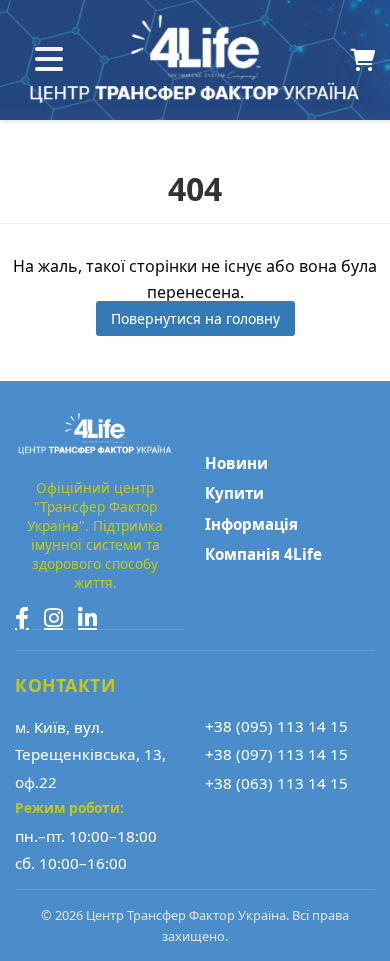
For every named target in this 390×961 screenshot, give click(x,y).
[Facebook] (22, 618)
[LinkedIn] (87, 618)
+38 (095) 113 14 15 (276, 726)
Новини (236, 463)
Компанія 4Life (263, 554)
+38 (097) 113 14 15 (276, 754)
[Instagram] (53, 618)
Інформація (251, 524)
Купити (234, 493)
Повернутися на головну (195, 318)
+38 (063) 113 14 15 (276, 783)
